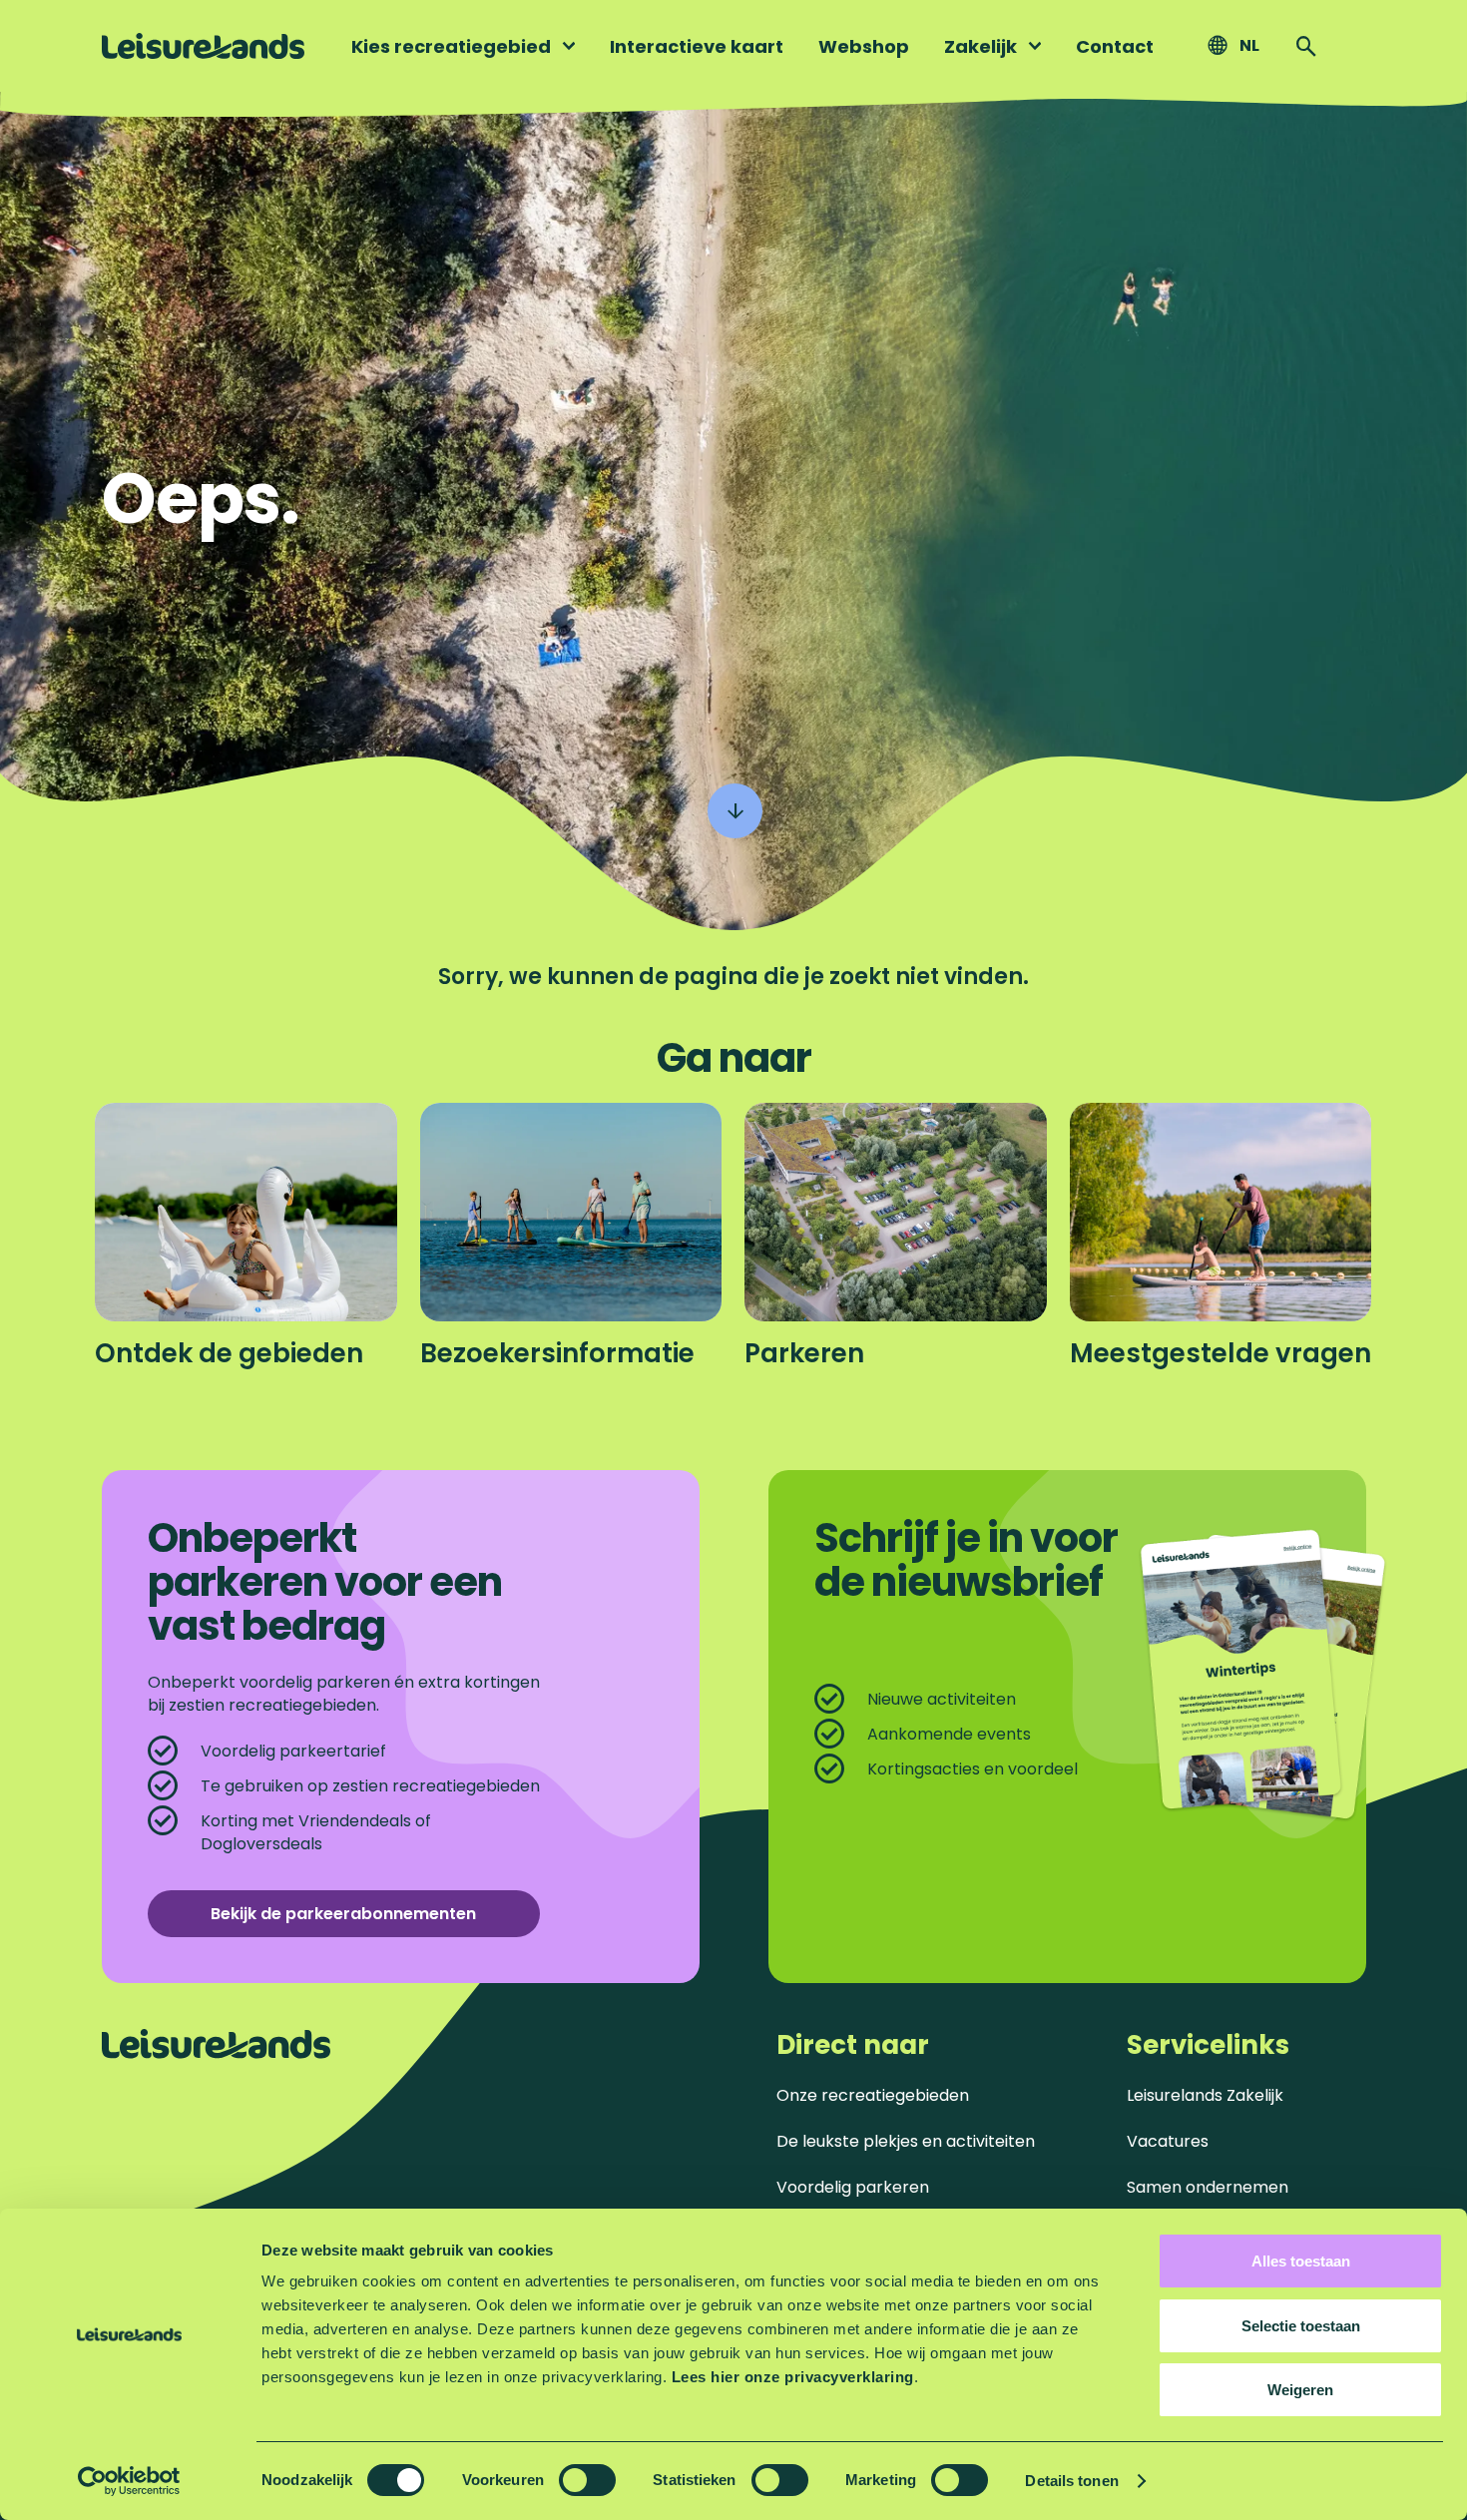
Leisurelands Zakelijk (1205, 2095)
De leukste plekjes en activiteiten (906, 2141)
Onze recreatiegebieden (873, 2095)
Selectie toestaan (1301, 2326)
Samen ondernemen (1208, 2187)
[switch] (587, 2480)
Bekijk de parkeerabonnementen (343, 1914)
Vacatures (1168, 2141)
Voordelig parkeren (853, 2187)
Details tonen (1071, 2481)
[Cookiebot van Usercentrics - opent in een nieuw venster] (129, 2481)
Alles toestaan (1301, 2261)
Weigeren (1300, 2390)
